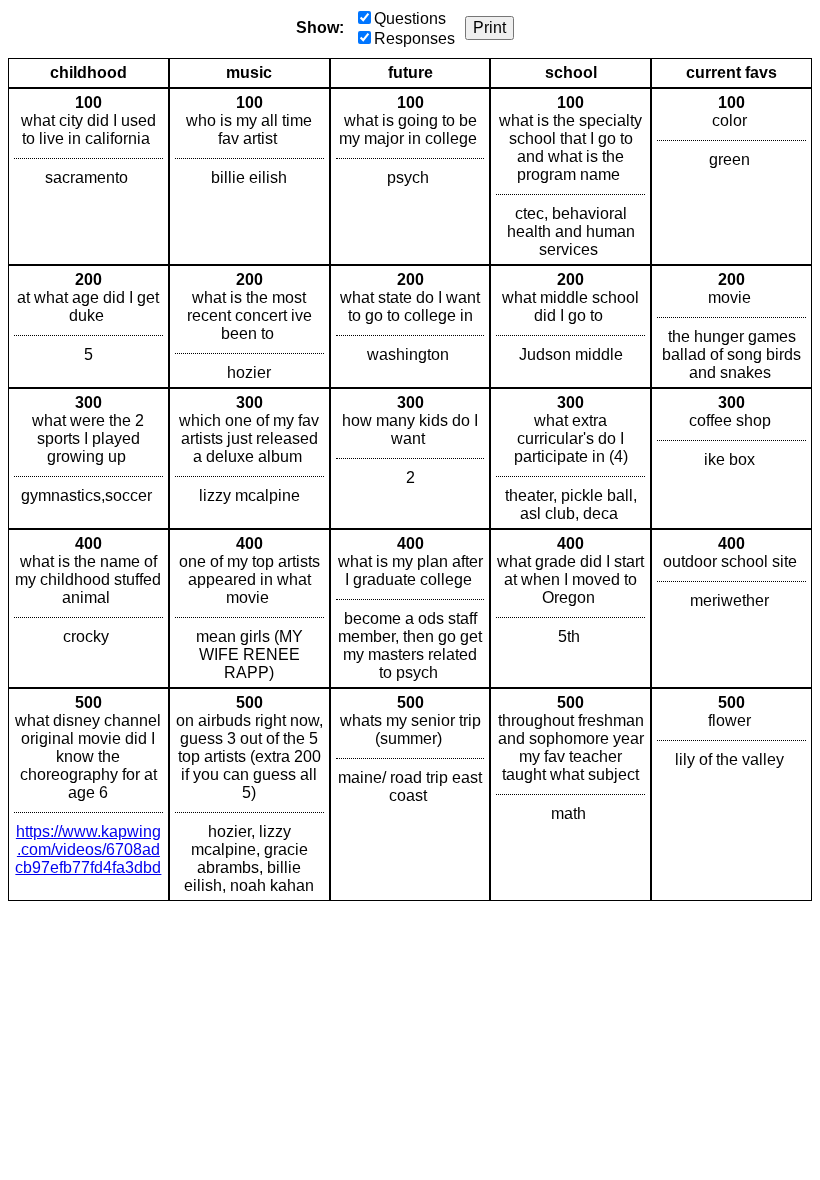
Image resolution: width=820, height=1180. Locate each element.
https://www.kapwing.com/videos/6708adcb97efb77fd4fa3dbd (88, 849)
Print (489, 27)
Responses (414, 38)
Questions (410, 18)
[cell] (88, 176)
